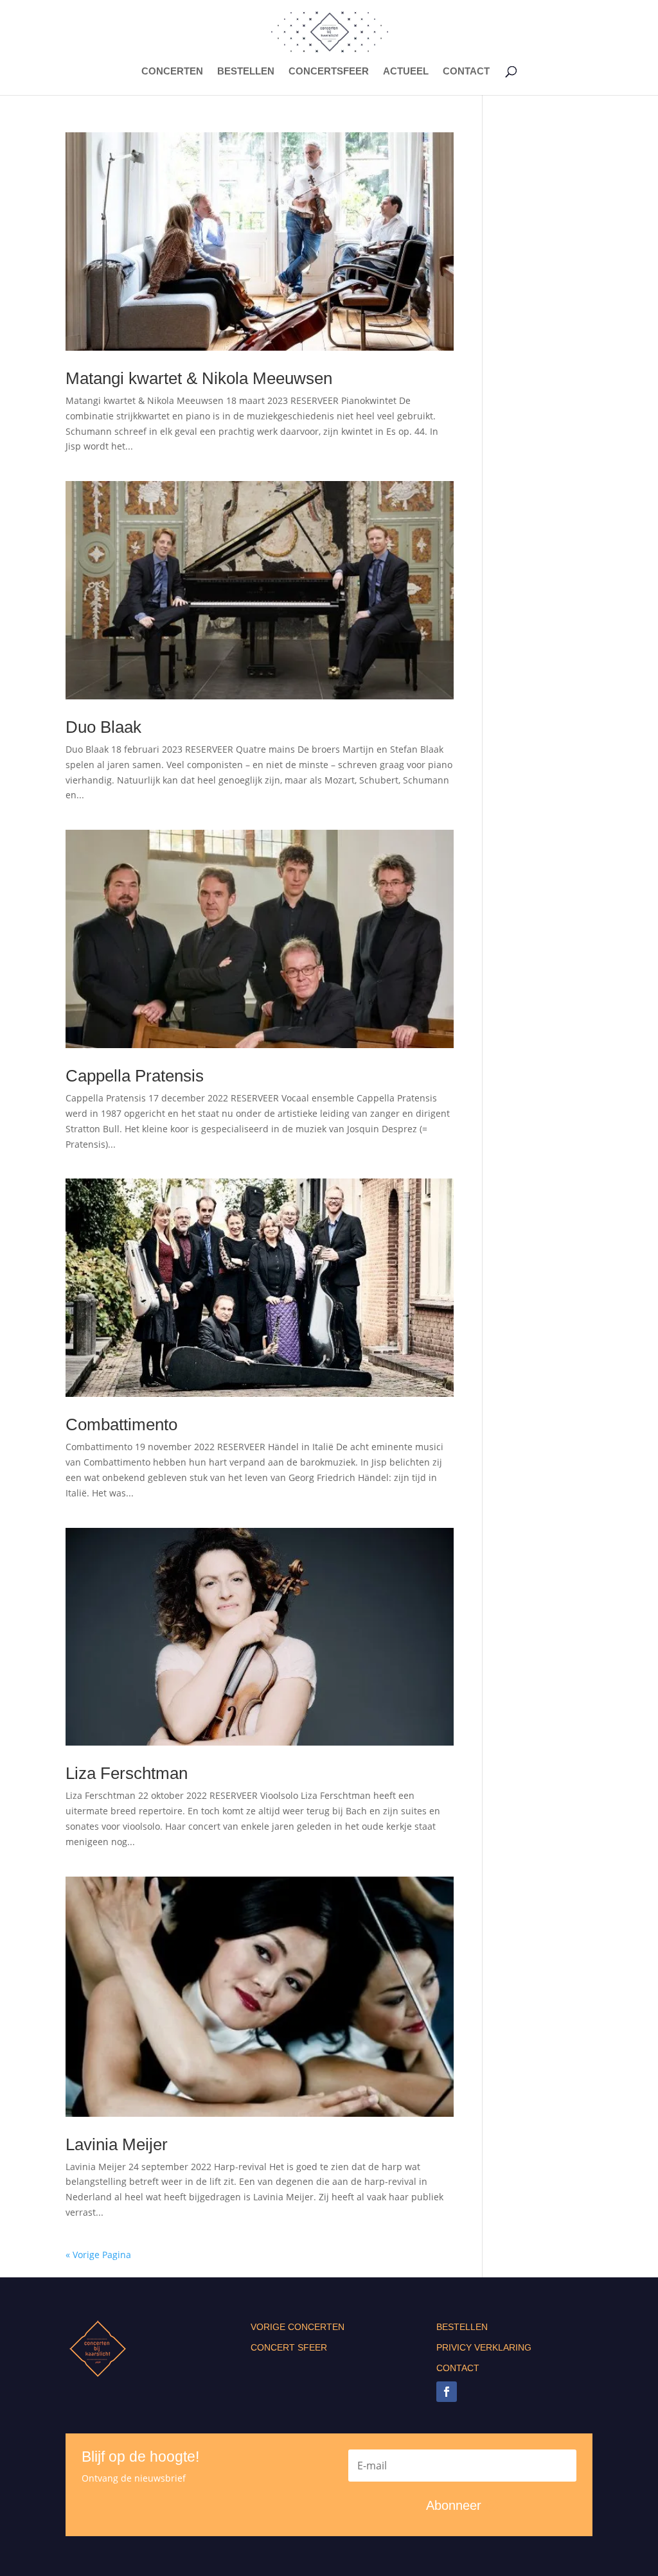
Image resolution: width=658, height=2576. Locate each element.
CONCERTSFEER (329, 72)
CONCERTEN (172, 72)
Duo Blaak (103, 727)
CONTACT (466, 72)
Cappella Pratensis (135, 1076)
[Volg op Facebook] (447, 2392)
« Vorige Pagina (98, 2255)
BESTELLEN (246, 72)
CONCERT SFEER (289, 2347)
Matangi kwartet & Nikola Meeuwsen (199, 378)
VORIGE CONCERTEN (298, 2327)
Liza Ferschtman (127, 1773)
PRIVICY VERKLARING (484, 2347)
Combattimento (121, 1424)
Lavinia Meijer (117, 2144)
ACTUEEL (406, 72)
